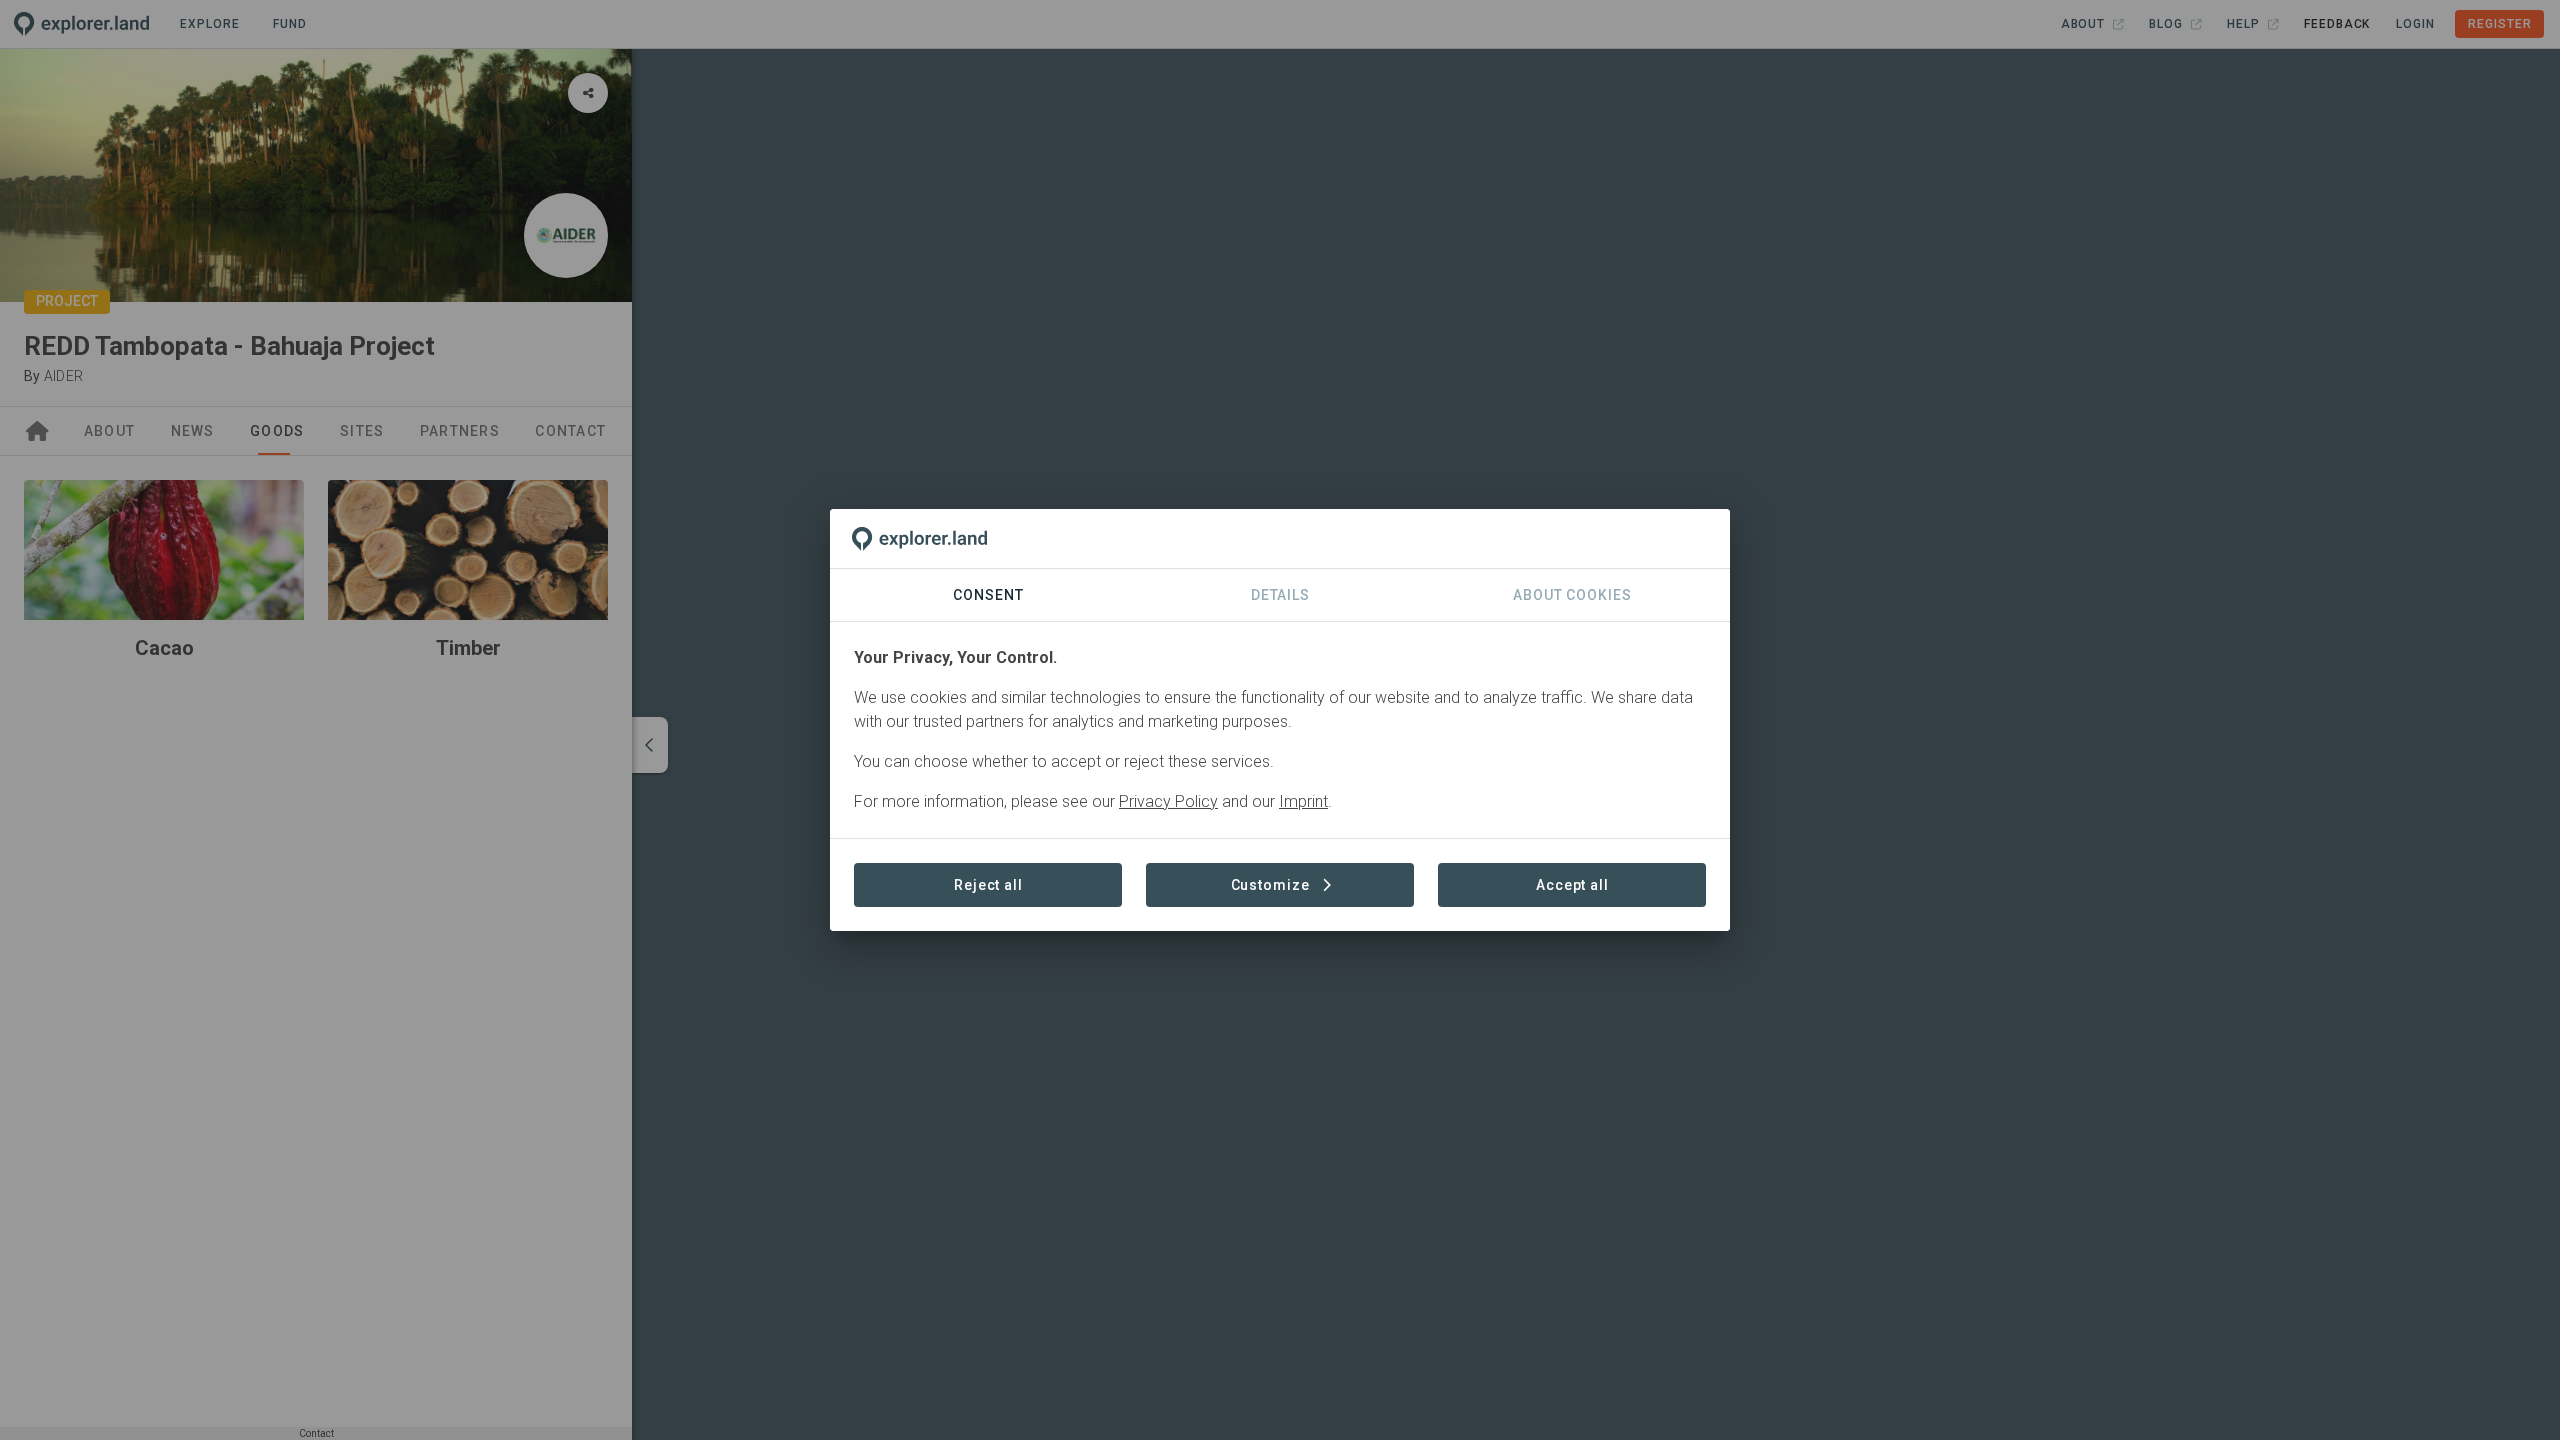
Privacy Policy (1168, 801)
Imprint (1303, 801)
